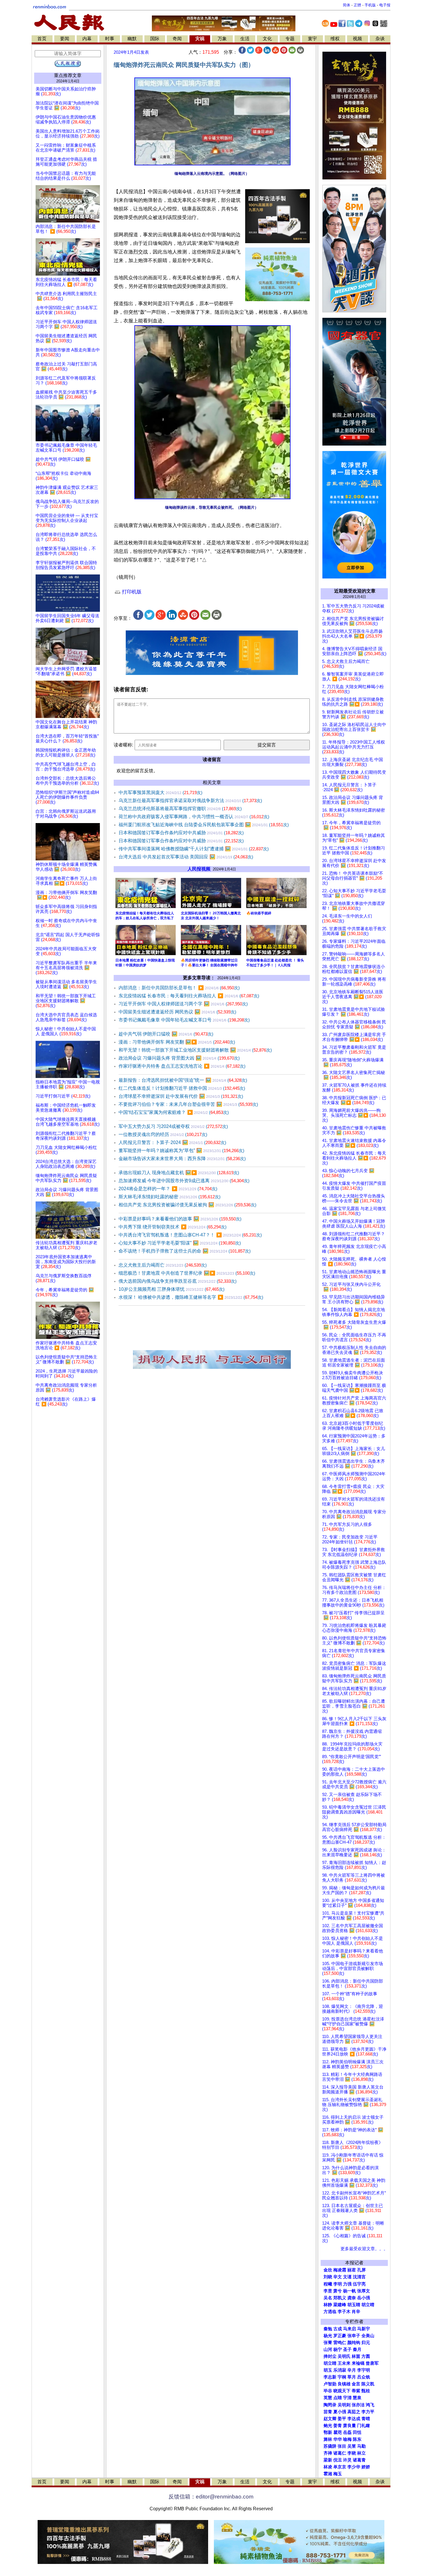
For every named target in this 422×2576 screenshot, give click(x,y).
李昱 (328, 2291)
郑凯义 (340, 2298)
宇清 (347, 2398)
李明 (338, 2284)
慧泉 (357, 2398)
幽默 (132, 39)
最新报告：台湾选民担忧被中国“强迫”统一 (183, 1080)
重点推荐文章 (68, 75)
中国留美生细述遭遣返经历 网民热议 (177, 1012)
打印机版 (131, 592)
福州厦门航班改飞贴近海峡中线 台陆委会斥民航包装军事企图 (204, 825)
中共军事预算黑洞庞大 (160, 792)
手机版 (370, 5)
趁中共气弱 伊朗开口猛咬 (166, 1034)
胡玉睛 (354, 2305)
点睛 (338, 2398)
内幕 (87, 39)
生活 (245, 39)
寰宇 (312, 39)
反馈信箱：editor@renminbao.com (211, 2497)
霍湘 (328, 2474)
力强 (347, 2284)
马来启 (350, 2329)
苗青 (328, 2412)
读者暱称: (123, 745)
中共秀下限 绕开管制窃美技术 (173, 1227)
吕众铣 (364, 2377)
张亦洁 (358, 2405)
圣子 (347, 2349)
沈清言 (359, 2277)
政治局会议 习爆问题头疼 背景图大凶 (179, 1058)
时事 (110, 39)
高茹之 (354, 2412)
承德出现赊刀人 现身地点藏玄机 (179, 1173)
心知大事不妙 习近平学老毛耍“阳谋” (180, 1243)
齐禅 (328, 2453)
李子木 (344, 2312)
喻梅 (347, 2439)
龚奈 (352, 2298)
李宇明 (364, 2370)
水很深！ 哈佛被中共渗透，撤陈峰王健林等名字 (191, 1297)
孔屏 (361, 2270)
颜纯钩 (354, 2343)
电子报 (385, 5)
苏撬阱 (330, 2446)
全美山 (368, 2336)
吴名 (328, 2298)
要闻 (65, 39)
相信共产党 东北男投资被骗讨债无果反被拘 (187, 1205)
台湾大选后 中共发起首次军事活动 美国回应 (186, 857)
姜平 (342, 2419)
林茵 (356, 2356)
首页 (42, 39)
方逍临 (330, 2312)
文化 (267, 39)
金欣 (328, 2270)
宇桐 (342, 2377)
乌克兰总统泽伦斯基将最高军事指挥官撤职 (180, 809)
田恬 (357, 2432)
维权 (335, 39)
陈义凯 (368, 2384)
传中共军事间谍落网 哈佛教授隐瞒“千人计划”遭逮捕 (194, 849)
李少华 (354, 2467)
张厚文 (364, 2291)
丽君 (352, 2270)
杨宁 (338, 2349)
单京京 (340, 2467)
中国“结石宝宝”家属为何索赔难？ (174, 1112)
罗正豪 (340, 2336)
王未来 (344, 2363)
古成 (338, 2329)
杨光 (328, 2336)
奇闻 (177, 39)
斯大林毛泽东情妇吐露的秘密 (170, 1197)
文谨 (347, 2277)
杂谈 (380, 39)
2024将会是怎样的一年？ (168, 1189)
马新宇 (364, 2329)
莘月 (352, 2377)
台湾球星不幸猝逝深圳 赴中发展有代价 (181, 1096)
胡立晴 (368, 2305)
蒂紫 (356, 2391)
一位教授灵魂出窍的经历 (163, 1134)
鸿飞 (370, 2405)
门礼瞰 (364, 2426)
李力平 (368, 2412)
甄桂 (366, 2391)
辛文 (338, 2277)
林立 (361, 2453)
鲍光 (328, 2426)
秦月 (357, 2349)
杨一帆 (350, 2291)
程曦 (328, 2284)
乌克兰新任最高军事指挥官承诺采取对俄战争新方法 (190, 801)
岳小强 (364, 2298)
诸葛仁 (340, 2453)
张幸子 (354, 2336)
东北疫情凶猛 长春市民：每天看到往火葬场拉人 (189, 996)
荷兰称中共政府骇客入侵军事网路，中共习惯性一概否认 (194, 817)
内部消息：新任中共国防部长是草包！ (179, 988)
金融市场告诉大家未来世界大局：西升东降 (182, 1159)
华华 (338, 2439)
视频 (357, 39)
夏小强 (340, 2412)
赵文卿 (330, 2419)
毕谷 (328, 2391)
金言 (356, 2384)
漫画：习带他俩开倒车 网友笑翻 (177, 1042)
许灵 (347, 2460)
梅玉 (338, 2474)
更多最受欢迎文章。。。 (364, 2249)
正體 (357, 5)
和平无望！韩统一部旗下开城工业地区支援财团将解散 (195, 1050)
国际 (155, 39)
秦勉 (328, 2329)
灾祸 (200, 39)
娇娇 (366, 2467)
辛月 (352, 2370)
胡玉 (328, 2370)
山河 (328, 2349)
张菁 (328, 2343)
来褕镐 (358, 2363)
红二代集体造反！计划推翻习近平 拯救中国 (182, 1088)
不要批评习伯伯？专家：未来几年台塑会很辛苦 (188, 1104)
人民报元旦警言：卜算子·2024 (172, 1142)
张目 (342, 2446)
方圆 (366, 2356)
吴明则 (344, 2405)
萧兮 (338, 2291)
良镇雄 (344, 2384)
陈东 (357, 2439)
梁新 (328, 2460)
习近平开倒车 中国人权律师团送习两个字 (183, 1004)
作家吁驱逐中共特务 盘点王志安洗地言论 (182, 1066)
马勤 (361, 2446)
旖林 (328, 2439)
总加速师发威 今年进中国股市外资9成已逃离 (184, 1181)
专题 (290, 39)
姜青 (338, 2426)
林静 (328, 2305)
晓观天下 (342, 2391)
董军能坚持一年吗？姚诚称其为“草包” (181, 1150)
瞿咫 (338, 2432)
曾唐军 (372, 2363)
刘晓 (328, 2277)
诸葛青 (359, 2460)
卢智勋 (330, 2384)
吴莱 (352, 2446)
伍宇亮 (359, 2284)
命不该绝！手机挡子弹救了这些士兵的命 (185, 1251)
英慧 (328, 2398)
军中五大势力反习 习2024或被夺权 (173, 1126)
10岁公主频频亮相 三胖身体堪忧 (172, 1289)
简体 (346, 5)
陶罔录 (330, 2405)
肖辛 (356, 2312)
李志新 (330, 2377)
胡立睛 (330, 2363)
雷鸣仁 (340, 2343)
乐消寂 (340, 2370)
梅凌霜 (340, 2270)
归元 (366, 2343)
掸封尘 (330, 2356)
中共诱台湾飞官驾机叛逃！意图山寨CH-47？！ (190, 1235)
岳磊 (347, 2432)
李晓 (352, 2453)
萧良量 (350, 2426)
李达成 (354, 2419)
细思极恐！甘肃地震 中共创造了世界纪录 (187, 1273)
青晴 (366, 2419)
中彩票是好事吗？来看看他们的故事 (180, 1219)
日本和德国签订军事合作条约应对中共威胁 (181, 833)
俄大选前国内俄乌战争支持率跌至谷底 (178, 1281)
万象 (222, 39)
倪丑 (338, 2460)
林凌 (328, 2467)
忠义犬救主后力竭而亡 (163, 1265)
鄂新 (328, 2432)
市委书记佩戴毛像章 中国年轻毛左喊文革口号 (184, 1020)
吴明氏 (344, 2356)
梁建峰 (340, 2305)
